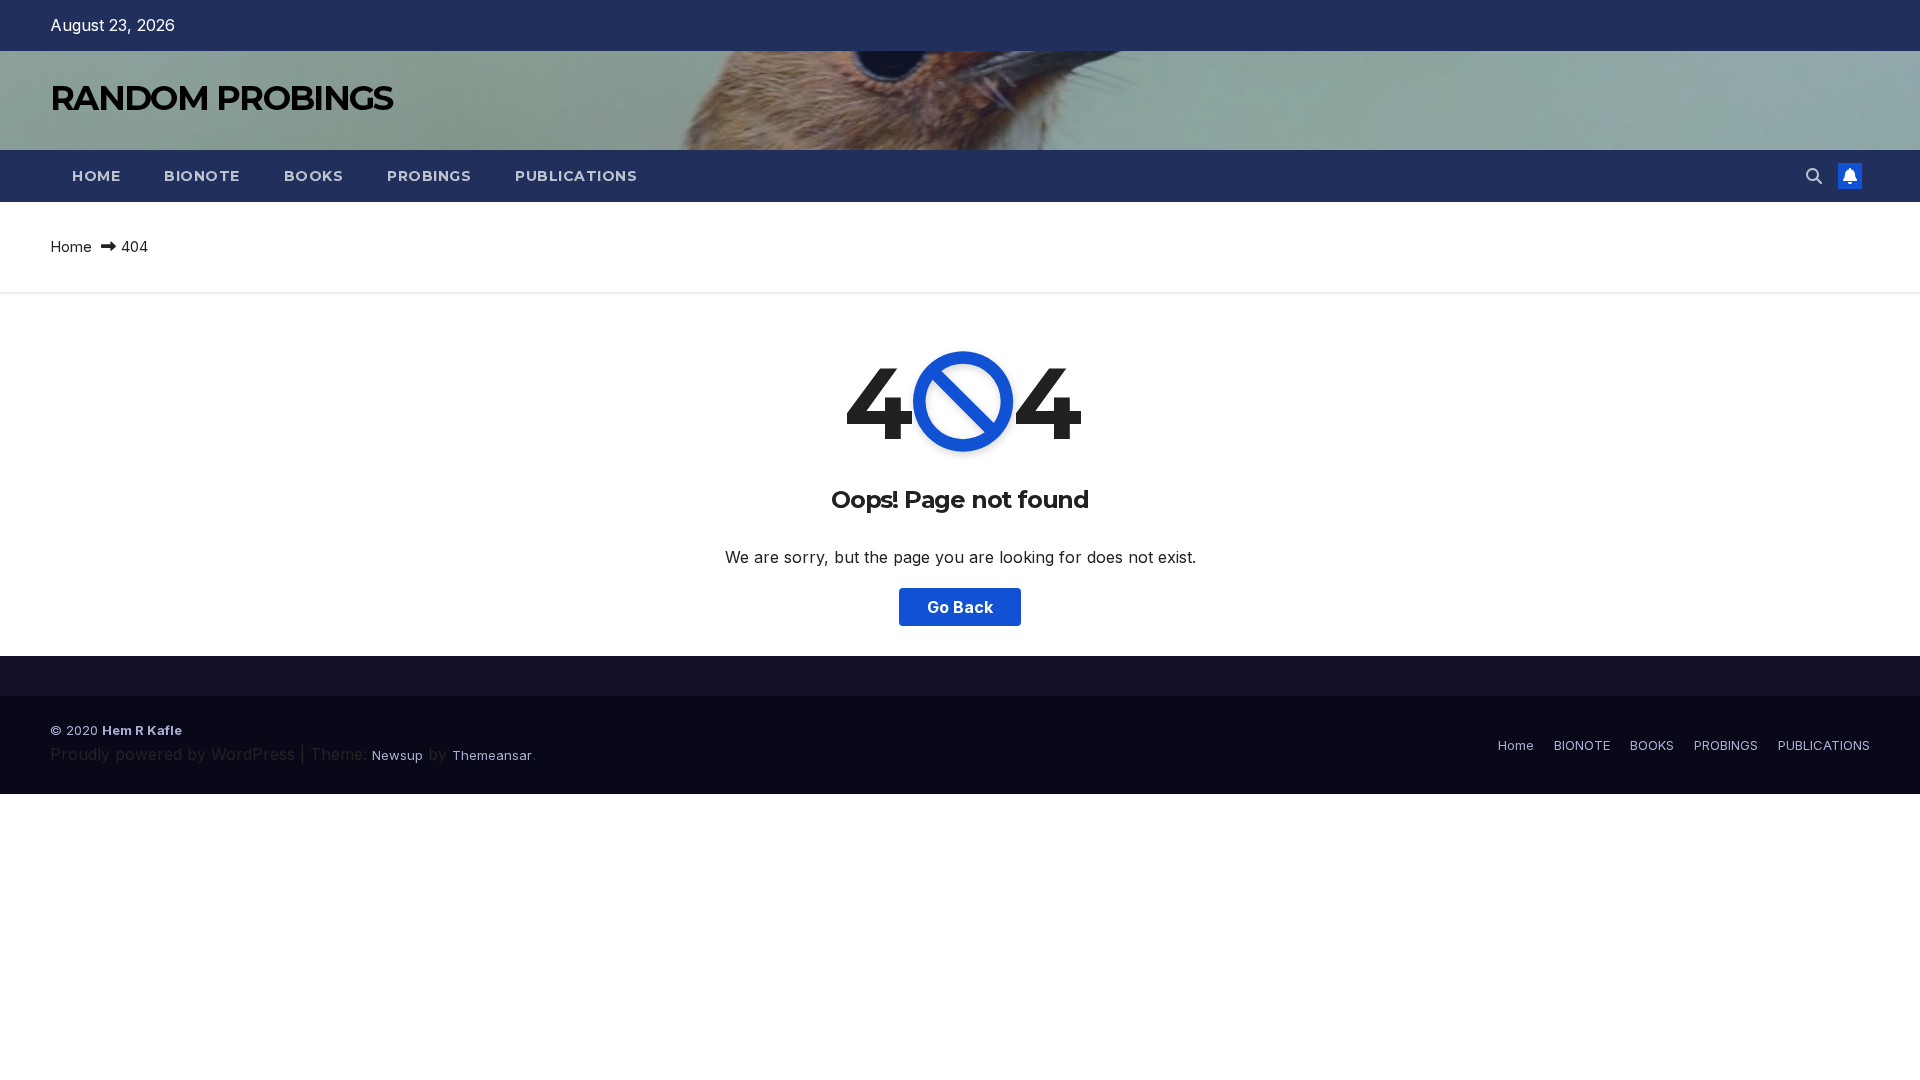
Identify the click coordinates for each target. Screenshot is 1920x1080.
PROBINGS (429, 176)
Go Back (960, 607)
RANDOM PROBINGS (221, 98)
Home (96, 176)
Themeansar (492, 755)
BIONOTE (202, 176)
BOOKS (314, 176)
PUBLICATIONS (576, 176)
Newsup (397, 755)
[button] (1814, 176)
